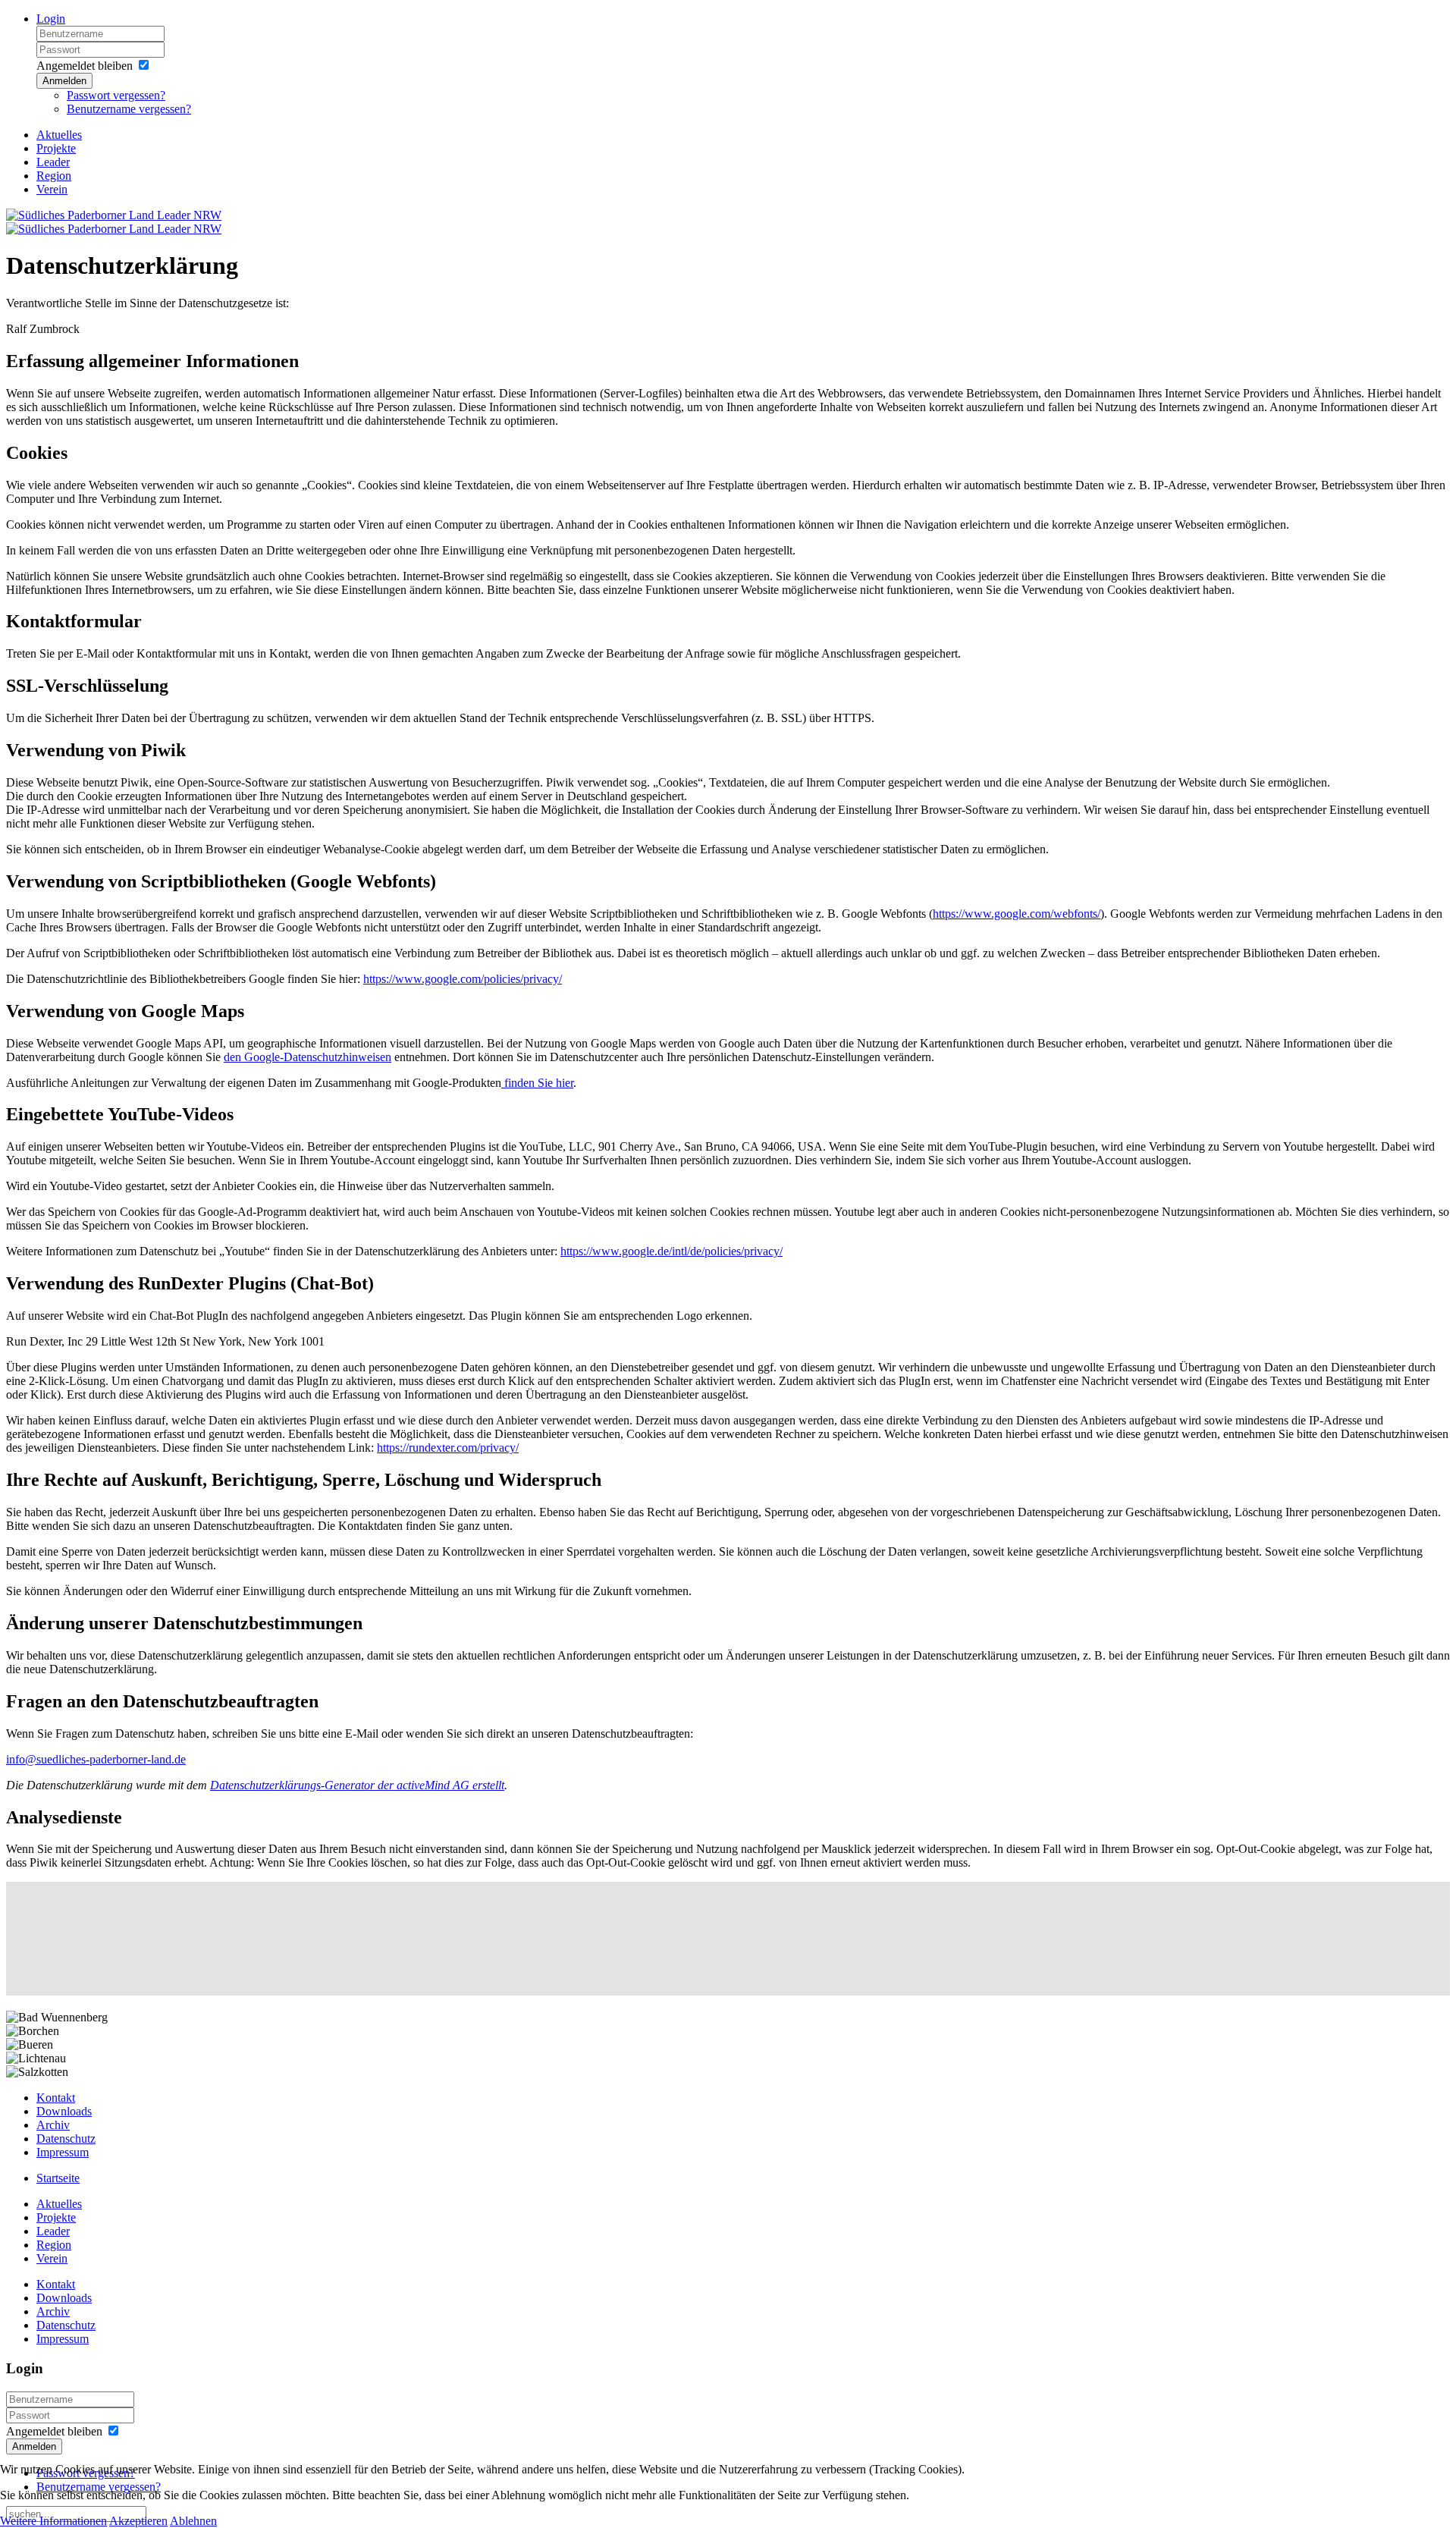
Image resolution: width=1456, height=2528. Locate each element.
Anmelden (64, 81)
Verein (52, 189)
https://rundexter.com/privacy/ (448, 1448)
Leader (53, 162)
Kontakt (56, 2098)
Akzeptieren (138, 2521)
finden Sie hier (537, 1083)
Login (51, 19)
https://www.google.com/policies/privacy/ (463, 979)
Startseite (58, 2178)
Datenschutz (66, 2139)
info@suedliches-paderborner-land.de (96, 1759)
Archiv (53, 2125)
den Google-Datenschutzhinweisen (308, 1057)
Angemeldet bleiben (85, 66)
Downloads (64, 2111)
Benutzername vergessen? (129, 109)
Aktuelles (59, 135)
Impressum (63, 2152)
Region (54, 176)
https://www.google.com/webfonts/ (1017, 914)
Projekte (56, 148)
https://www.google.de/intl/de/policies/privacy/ (672, 1251)
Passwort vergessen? (116, 95)
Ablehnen (193, 2521)
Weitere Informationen (53, 2521)
